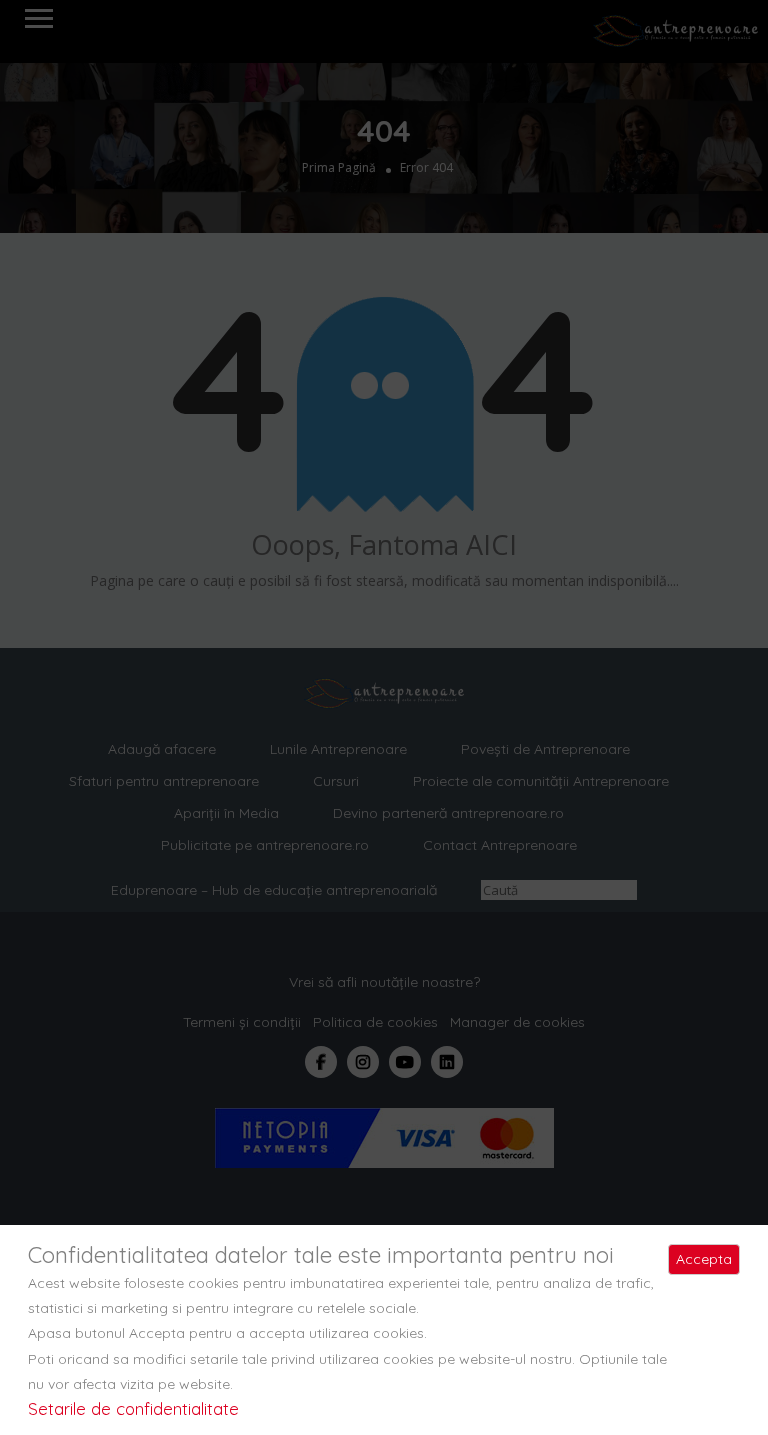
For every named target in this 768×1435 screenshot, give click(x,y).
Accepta (704, 1259)
